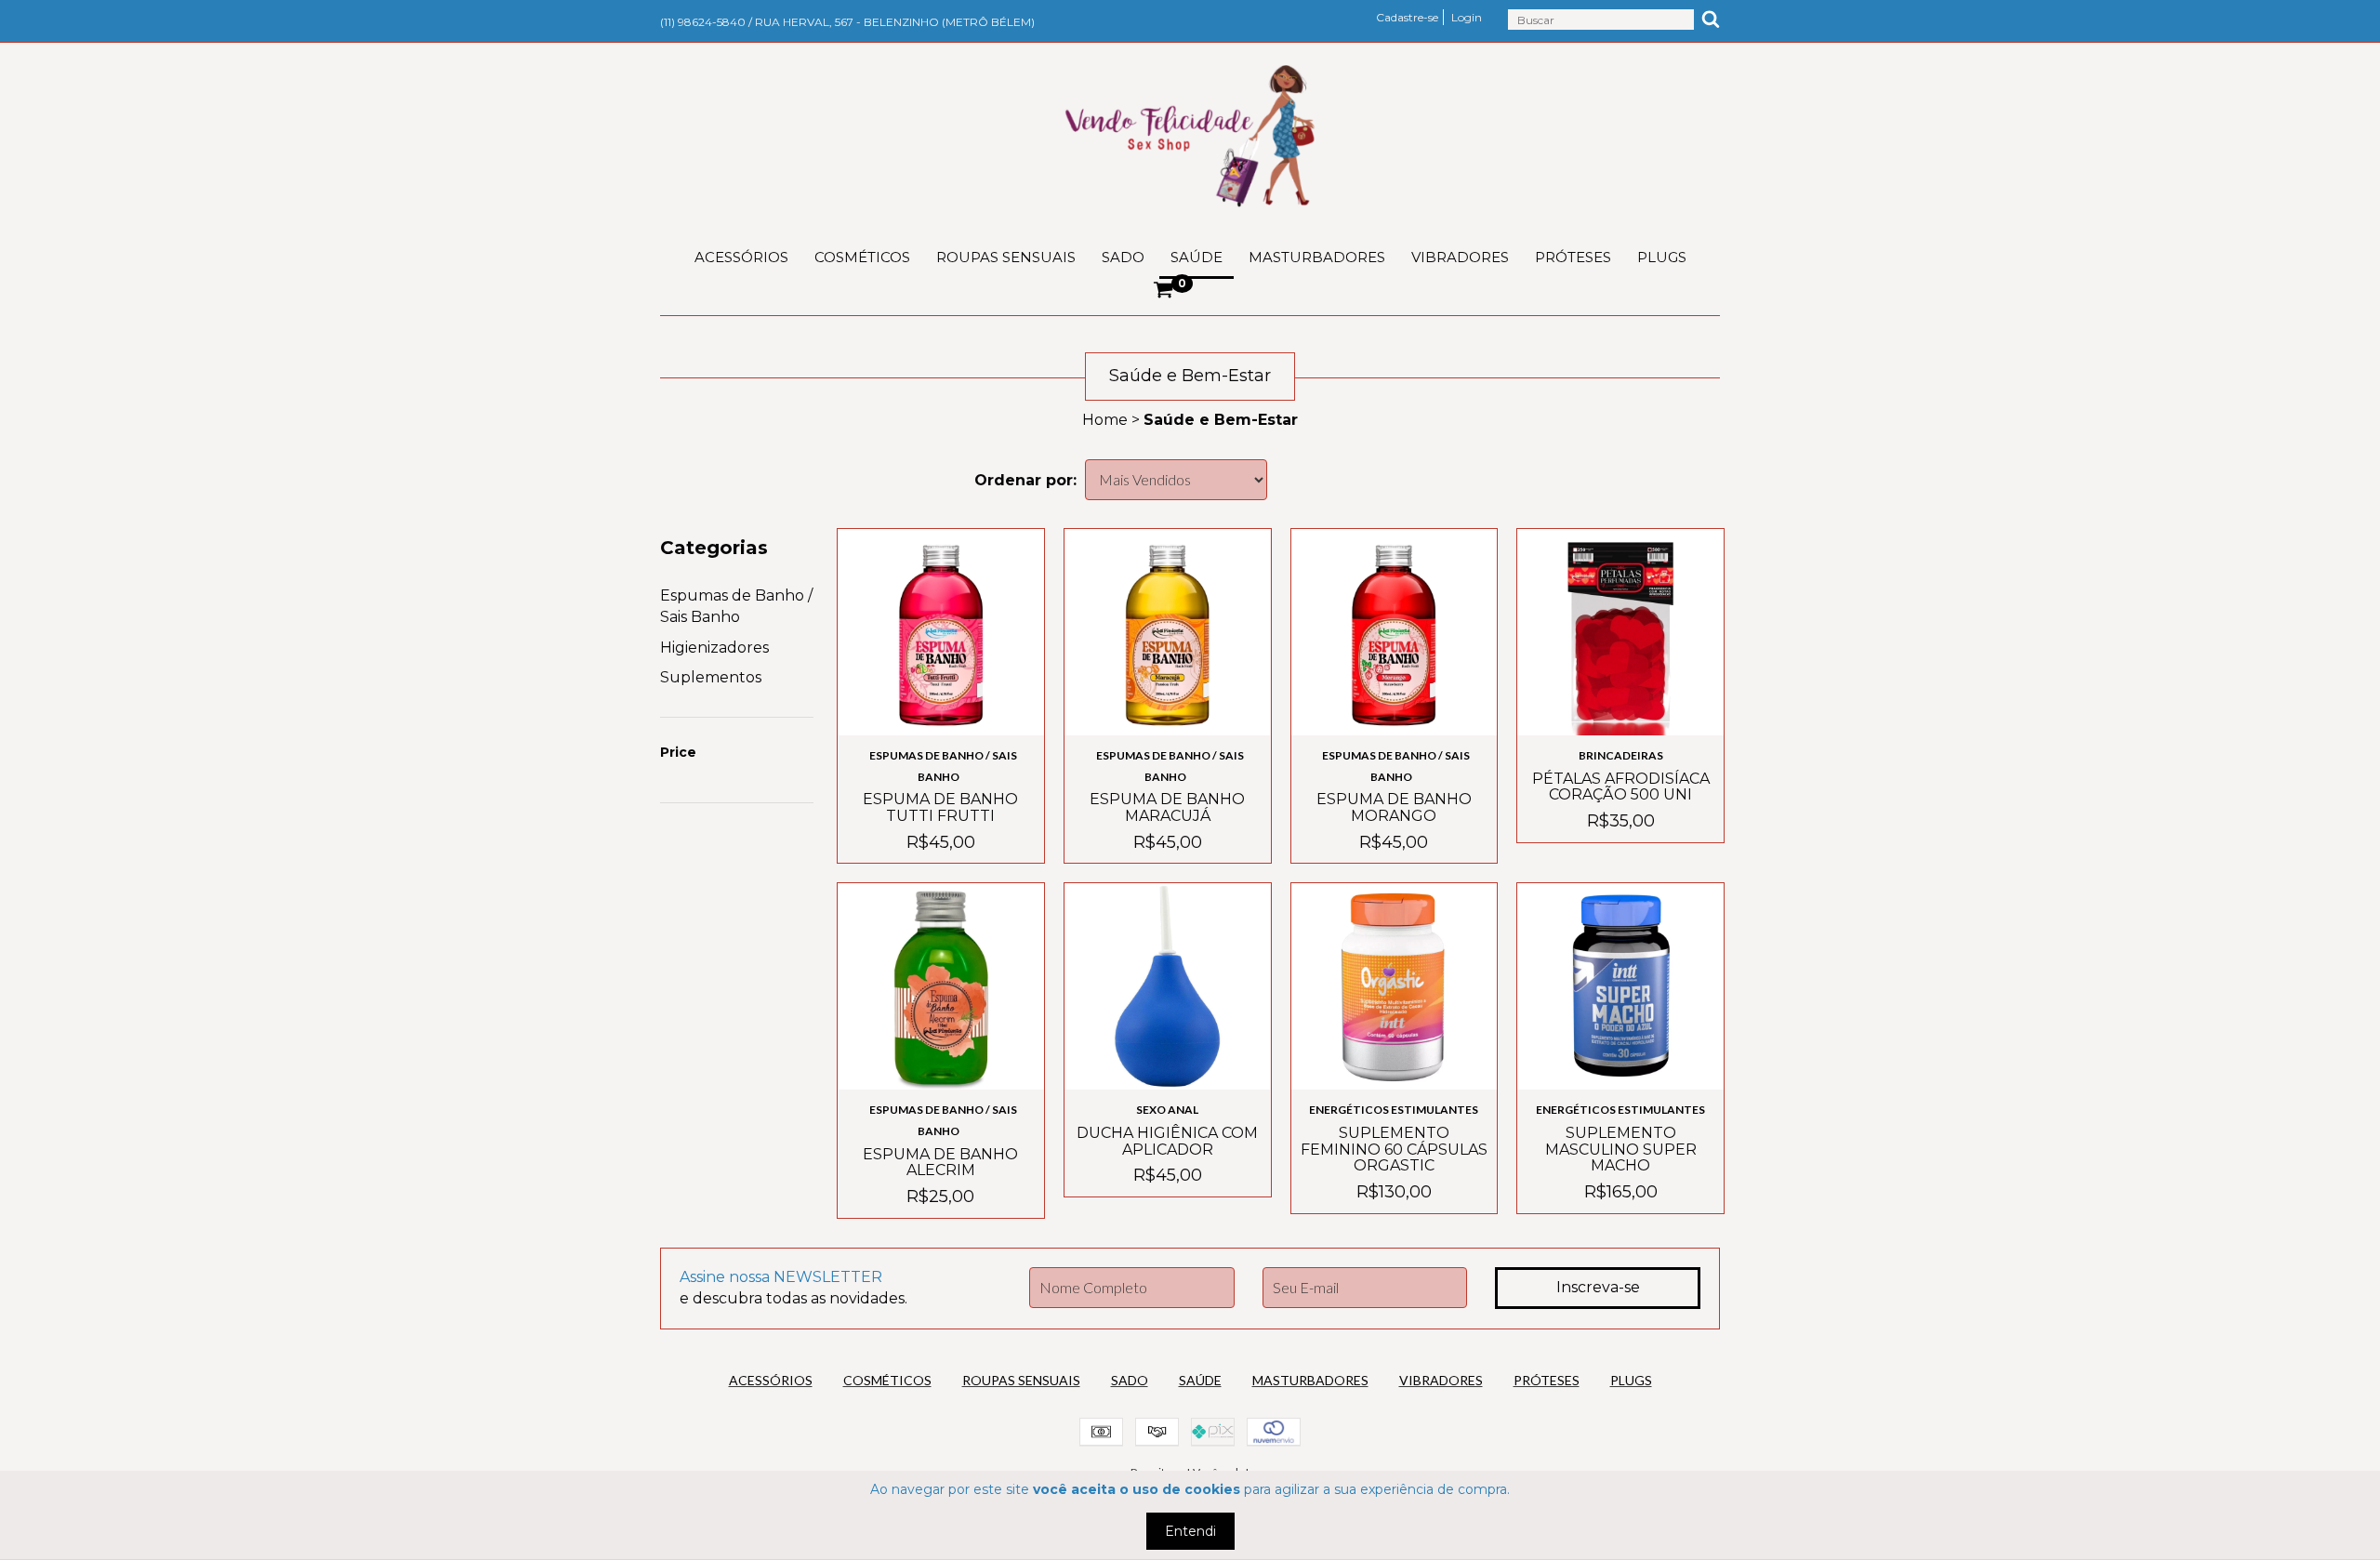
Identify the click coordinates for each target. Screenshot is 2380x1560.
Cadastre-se (1407, 17)
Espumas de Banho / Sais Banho (943, 766)
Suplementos (711, 677)
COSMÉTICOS (862, 257)
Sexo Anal (1167, 1110)
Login (1467, 17)
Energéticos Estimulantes (1394, 1110)
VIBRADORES (1460, 257)
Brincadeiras (1621, 755)
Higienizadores (714, 648)
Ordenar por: (1025, 480)
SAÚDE (1197, 257)
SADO (1123, 257)
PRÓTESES (1573, 257)
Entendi (1190, 1531)
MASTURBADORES (1317, 257)
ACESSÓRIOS (741, 257)
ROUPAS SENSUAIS (1006, 257)
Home (1105, 420)
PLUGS (1662, 257)
